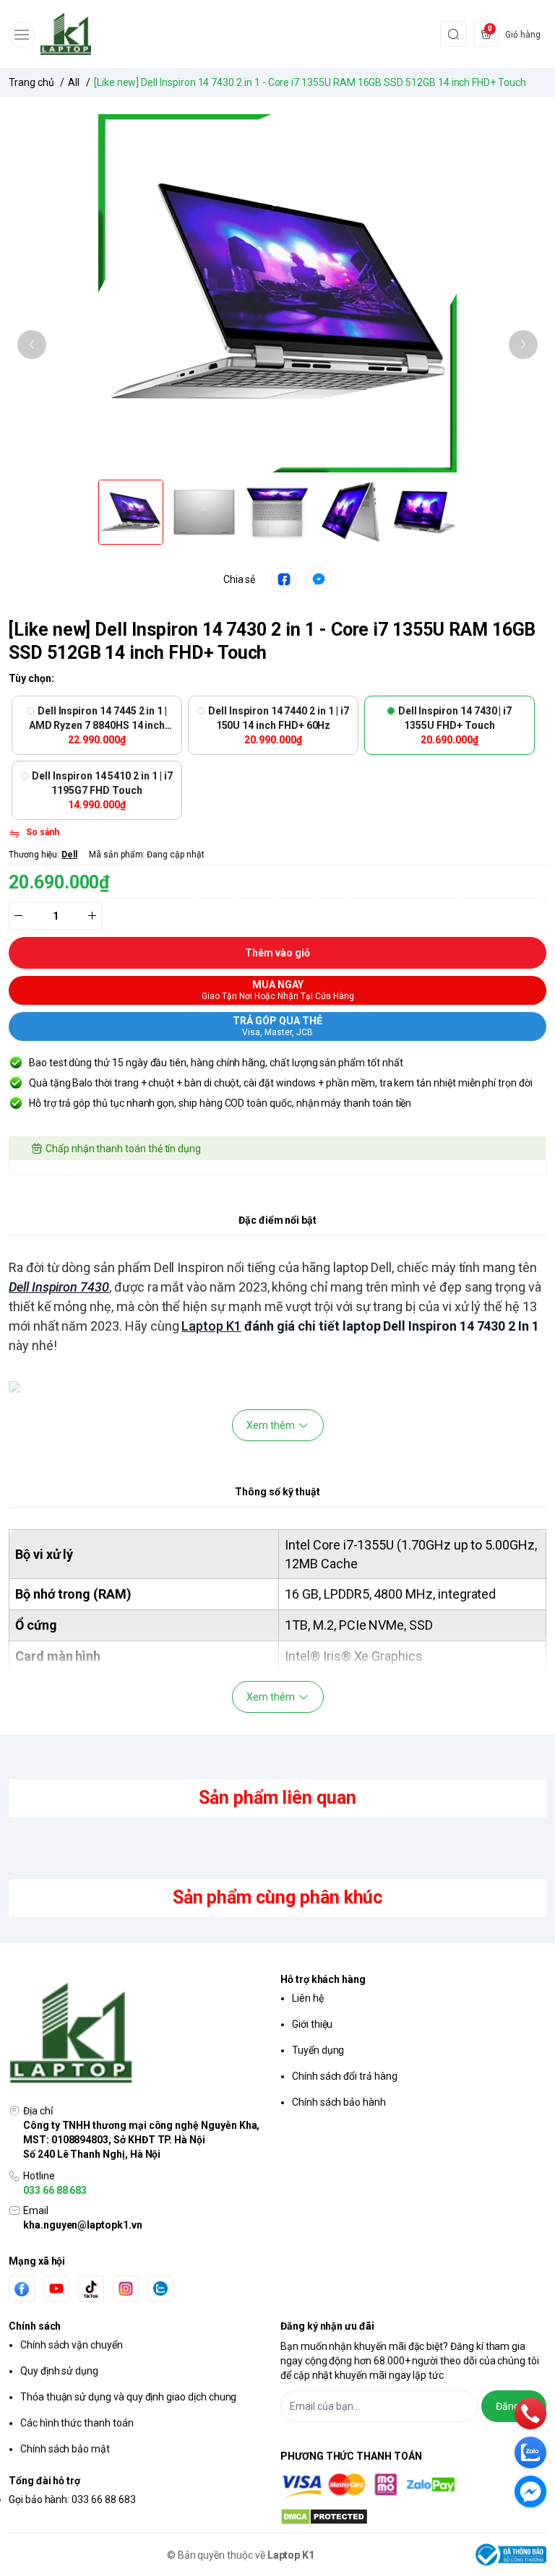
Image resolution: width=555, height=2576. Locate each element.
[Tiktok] (91, 2289)
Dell (69, 855)
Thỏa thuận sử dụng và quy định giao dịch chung (128, 2397)
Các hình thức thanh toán (77, 2423)
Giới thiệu (312, 2024)
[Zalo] (160, 2288)
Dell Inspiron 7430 (59, 1287)
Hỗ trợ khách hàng (323, 1979)
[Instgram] (126, 2288)
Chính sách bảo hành (339, 2102)
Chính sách (35, 2326)
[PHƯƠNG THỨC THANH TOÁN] (413, 2486)
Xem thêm (271, 1425)
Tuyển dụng (318, 2050)
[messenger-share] (319, 579)
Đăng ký (514, 2406)
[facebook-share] (284, 579)
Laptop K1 (211, 1326)
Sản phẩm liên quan (277, 1798)
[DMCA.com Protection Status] (413, 2517)
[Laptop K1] (66, 34)
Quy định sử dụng (59, 2371)
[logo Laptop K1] (142, 2034)
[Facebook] (22, 2289)
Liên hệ (308, 1998)
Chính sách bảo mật (65, 2449)
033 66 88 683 (55, 2190)
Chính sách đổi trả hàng (345, 2076)
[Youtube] (56, 2288)
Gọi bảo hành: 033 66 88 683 (72, 2499)
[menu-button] (22, 35)
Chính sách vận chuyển (72, 2345)
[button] (32, 345)
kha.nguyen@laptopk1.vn (83, 2225)
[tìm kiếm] (453, 34)
